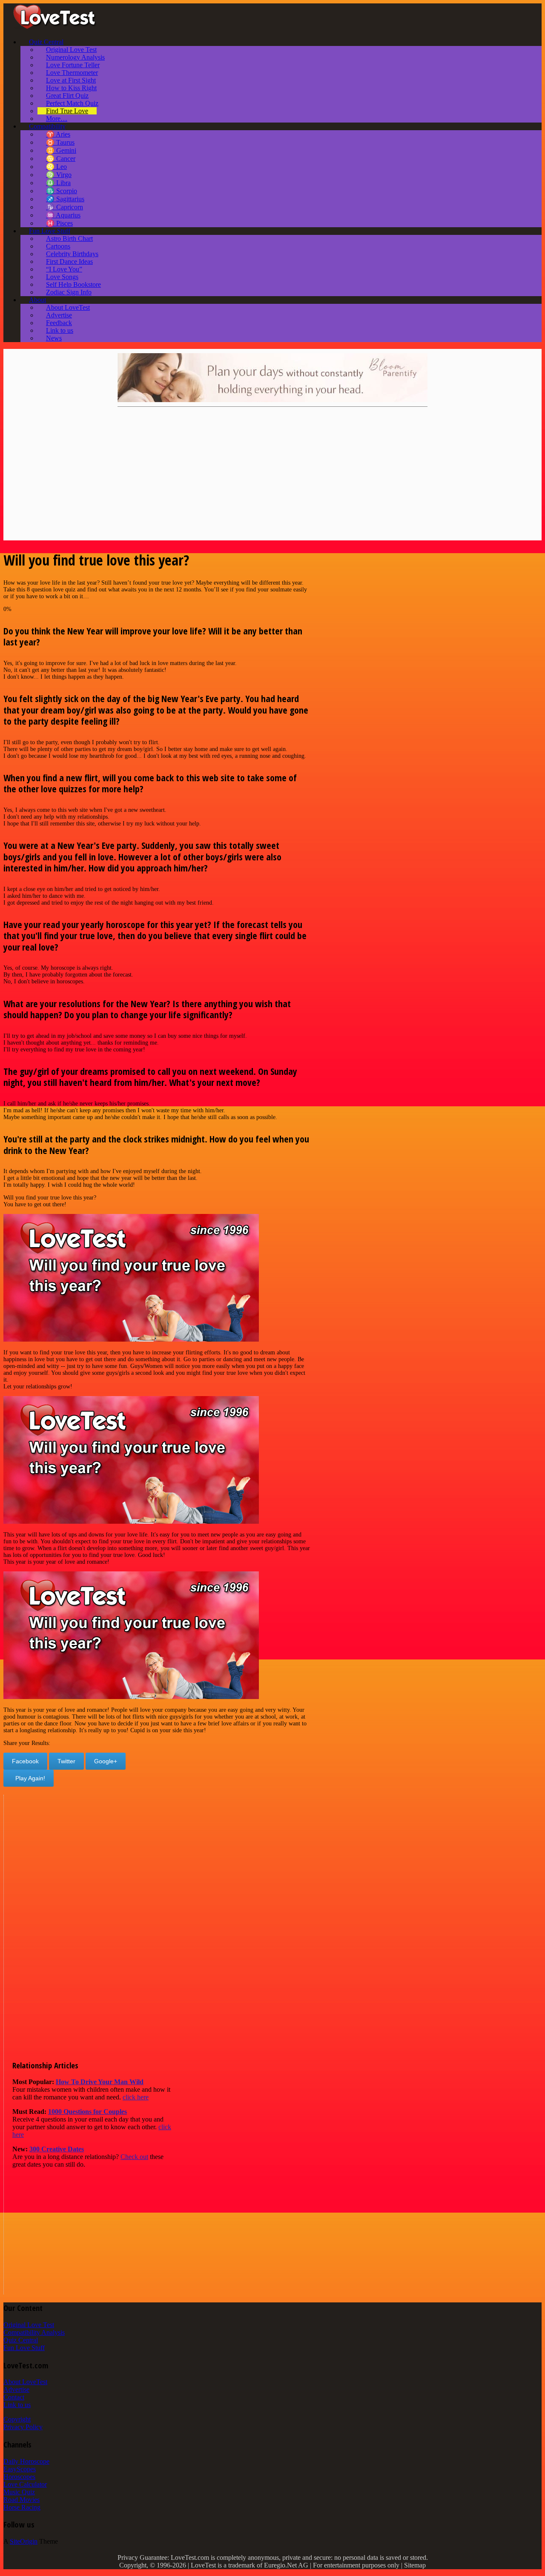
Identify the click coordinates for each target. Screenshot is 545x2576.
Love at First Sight (71, 80)
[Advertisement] (263, 475)
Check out (134, 2157)
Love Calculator (25, 2484)
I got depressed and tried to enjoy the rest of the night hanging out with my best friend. (109, 903)
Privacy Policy (23, 2427)
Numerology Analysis (75, 57)
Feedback (59, 323)
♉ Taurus (60, 142)
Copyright (17, 2419)
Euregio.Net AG (286, 2565)
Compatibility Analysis (34, 2332)
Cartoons (58, 246)
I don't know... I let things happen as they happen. (64, 677)
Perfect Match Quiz (72, 103)
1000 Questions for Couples (87, 2112)
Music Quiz (19, 2492)
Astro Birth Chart (69, 238)
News (54, 338)
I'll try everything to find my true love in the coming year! (74, 1050)
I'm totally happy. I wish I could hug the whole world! (69, 1185)
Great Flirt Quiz (67, 96)
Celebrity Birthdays (72, 254)
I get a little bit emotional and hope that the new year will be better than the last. (100, 1178)
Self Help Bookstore (73, 284)
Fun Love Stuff (50, 231)
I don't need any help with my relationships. (56, 817)
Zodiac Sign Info (69, 292)
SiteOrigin (24, 2541)
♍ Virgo (59, 175)
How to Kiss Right (71, 88)
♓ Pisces (59, 223)
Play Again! (29, 1778)
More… (57, 119)
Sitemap (415, 2565)
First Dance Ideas (69, 261)
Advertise (59, 315)
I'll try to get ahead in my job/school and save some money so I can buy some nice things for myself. (125, 1036)
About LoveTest (68, 307)
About (37, 300)
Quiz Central (46, 42)
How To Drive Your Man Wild (100, 2082)
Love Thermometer (72, 73)
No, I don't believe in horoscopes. (44, 981)
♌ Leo (56, 167)
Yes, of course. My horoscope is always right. (58, 968)
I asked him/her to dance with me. (44, 896)
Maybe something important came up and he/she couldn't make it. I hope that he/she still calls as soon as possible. (140, 1117)
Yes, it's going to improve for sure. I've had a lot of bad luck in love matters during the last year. (120, 663)
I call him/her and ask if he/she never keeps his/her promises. (77, 1104)
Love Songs (62, 277)
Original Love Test (71, 50)
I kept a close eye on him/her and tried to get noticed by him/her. (82, 889)
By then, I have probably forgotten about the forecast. (68, 975)
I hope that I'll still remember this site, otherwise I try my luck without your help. (102, 824)
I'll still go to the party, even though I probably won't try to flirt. (82, 742)
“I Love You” (64, 269)
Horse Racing (22, 2507)
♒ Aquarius (63, 215)
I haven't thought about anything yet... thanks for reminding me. (81, 1043)
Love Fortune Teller (73, 65)
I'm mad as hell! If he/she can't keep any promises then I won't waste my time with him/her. (114, 1110)
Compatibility (47, 126)
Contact (14, 2397)
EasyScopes (20, 2469)
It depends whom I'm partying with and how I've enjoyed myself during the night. (103, 1171)
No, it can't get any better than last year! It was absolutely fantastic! (85, 670)
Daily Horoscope (26, 2461)
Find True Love (67, 111)
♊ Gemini (61, 150)
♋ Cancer (61, 159)
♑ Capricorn (65, 207)
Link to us (60, 330)
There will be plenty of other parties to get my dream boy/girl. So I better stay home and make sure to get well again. (145, 749)
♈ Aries (58, 134)
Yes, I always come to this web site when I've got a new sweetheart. (85, 810)
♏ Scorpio (62, 191)
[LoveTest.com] (54, 27)
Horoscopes (19, 2477)
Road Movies (22, 2500)
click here (136, 2097)
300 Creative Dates (57, 2149)
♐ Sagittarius (65, 199)
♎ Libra (58, 183)
